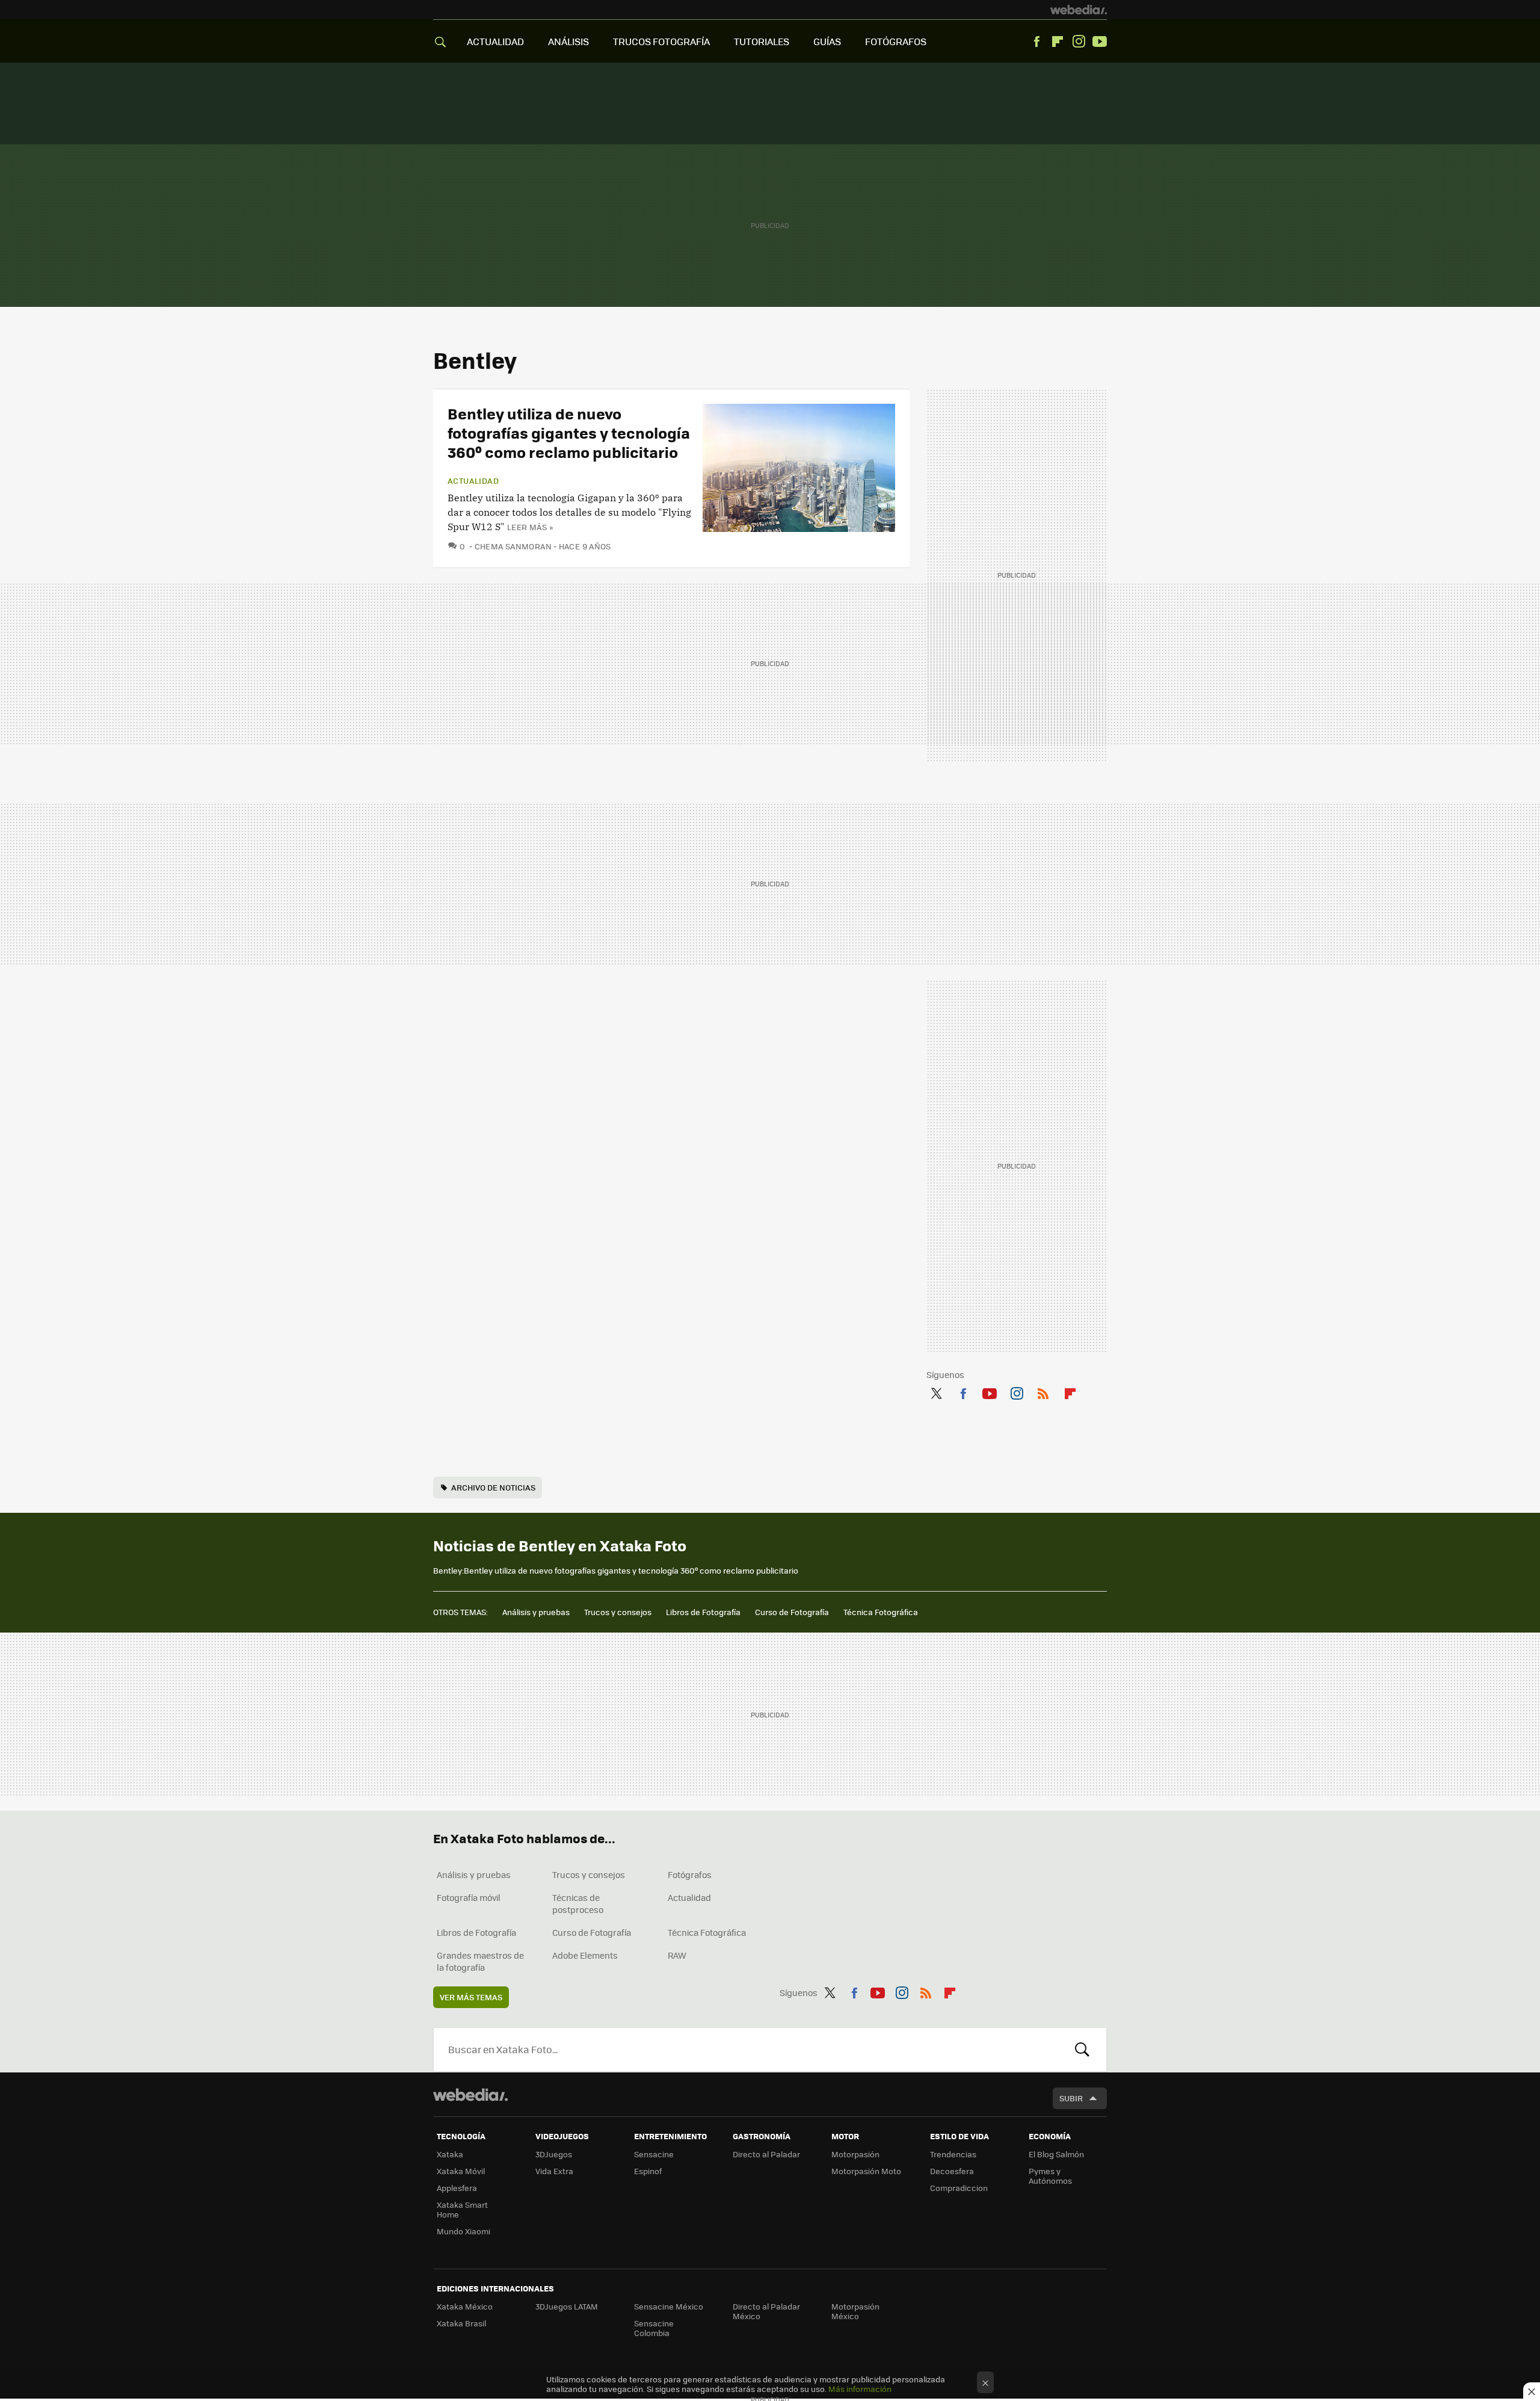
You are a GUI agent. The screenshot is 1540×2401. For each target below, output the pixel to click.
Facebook (1036, 42)
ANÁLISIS (568, 41)
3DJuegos (554, 2154)
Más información (860, 2389)
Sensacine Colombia (654, 2328)
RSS (1043, 1391)
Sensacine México (669, 2306)
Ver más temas (471, 1997)
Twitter (936, 1391)
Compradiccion (959, 2188)
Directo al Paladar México (766, 2311)
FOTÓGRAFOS (896, 41)
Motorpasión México (855, 2311)
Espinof (648, 2171)
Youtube (1100, 42)
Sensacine (654, 2154)
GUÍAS (827, 41)
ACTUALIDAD (495, 41)
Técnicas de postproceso (578, 1903)
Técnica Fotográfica (881, 1612)
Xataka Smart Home (462, 2209)
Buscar (1082, 2050)
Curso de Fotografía (792, 1612)
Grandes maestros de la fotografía (480, 1961)
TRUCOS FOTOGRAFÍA (661, 41)
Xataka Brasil (461, 2323)
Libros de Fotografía (703, 1612)
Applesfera (457, 2188)
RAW (677, 1955)
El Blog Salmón (1056, 2154)
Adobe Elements (585, 1955)
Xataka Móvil (461, 2171)
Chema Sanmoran (513, 546)
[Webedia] (1079, 10)
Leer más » (530, 527)
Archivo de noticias (493, 1487)
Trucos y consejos (618, 1612)
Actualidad (473, 481)
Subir (1071, 2098)
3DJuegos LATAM (567, 2306)
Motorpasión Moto (866, 2171)
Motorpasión (855, 2154)
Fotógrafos (690, 1874)
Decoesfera (952, 2171)
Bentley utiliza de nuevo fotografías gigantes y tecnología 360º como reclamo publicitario (569, 432)
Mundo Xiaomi (464, 2231)
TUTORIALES (762, 41)
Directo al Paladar (766, 2154)
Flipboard (1058, 42)
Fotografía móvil (469, 1897)
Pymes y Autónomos (1050, 2176)
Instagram (1079, 42)
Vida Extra (554, 2171)
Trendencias (953, 2154)
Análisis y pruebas (536, 1612)
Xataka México (465, 2306)
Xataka (450, 2154)
